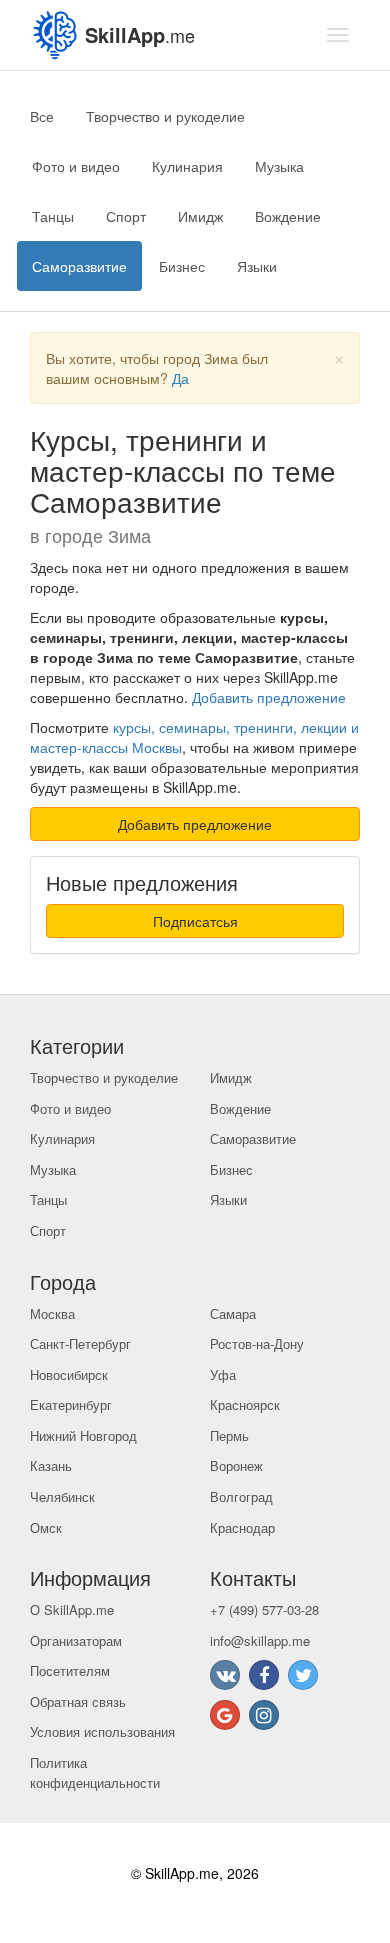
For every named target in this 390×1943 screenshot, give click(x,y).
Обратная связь (78, 1701)
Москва (52, 1313)
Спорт (126, 216)
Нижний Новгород (83, 1435)
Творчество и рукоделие (165, 116)
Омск (46, 1527)
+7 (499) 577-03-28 (264, 1609)
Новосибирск (69, 1374)
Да (180, 378)
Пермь (229, 1435)
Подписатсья (195, 921)
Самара (233, 1313)
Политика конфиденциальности (95, 1773)
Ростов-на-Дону (257, 1343)
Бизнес (182, 266)
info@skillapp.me (260, 1640)
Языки (257, 266)
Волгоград (241, 1496)
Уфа (223, 1374)
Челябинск (62, 1496)
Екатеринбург (71, 1404)
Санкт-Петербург (80, 1343)
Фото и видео (76, 166)
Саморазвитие (79, 266)
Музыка (279, 166)
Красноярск (245, 1404)
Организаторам (76, 1640)
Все (42, 116)
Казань (51, 1465)
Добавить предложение (269, 697)
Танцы (53, 216)
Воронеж (236, 1465)
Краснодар (242, 1527)
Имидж (200, 216)
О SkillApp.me (72, 1609)
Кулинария (187, 166)
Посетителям (70, 1670)
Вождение (288, 216)
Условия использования (102, 1731)
